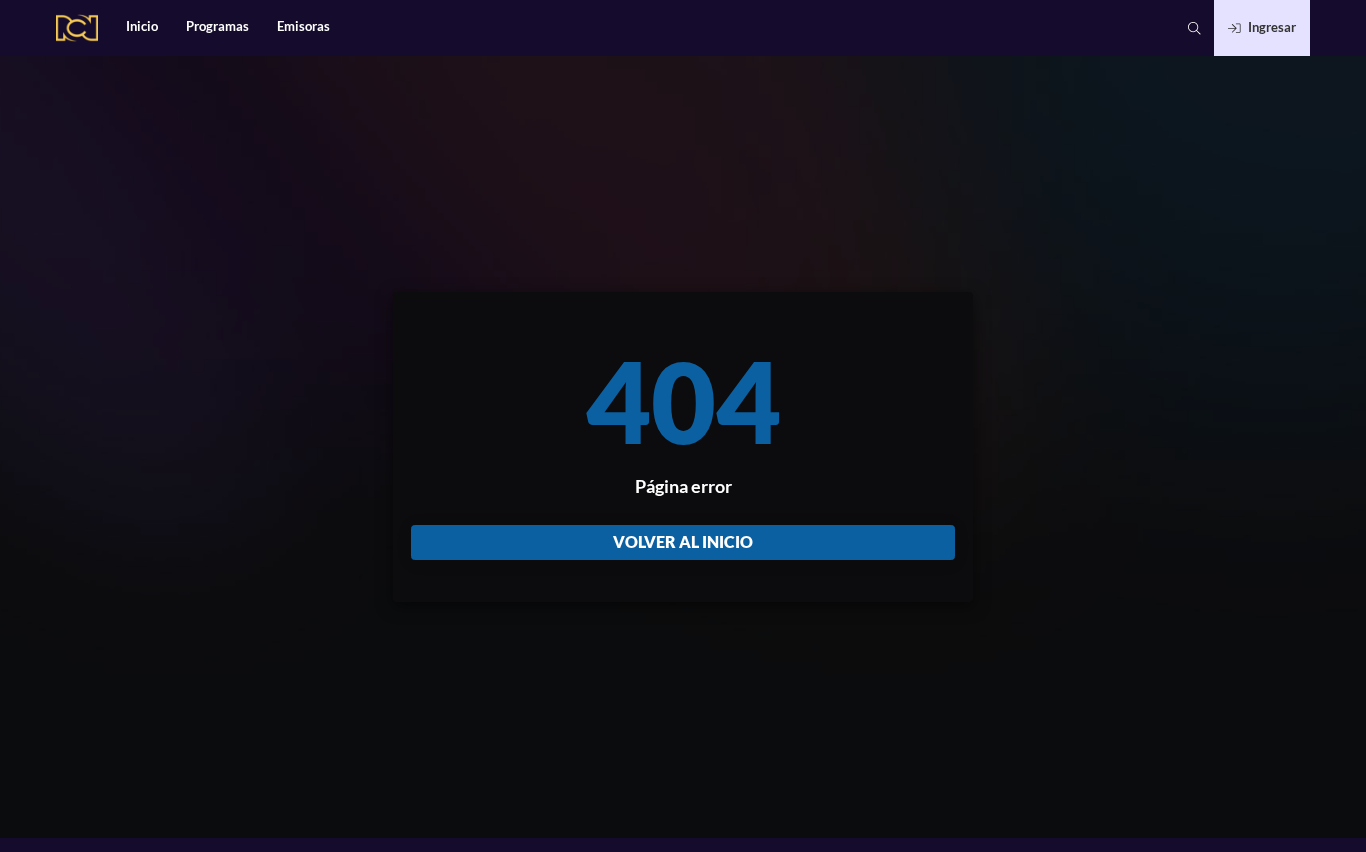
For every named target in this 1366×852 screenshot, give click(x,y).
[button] (1194, 28)
